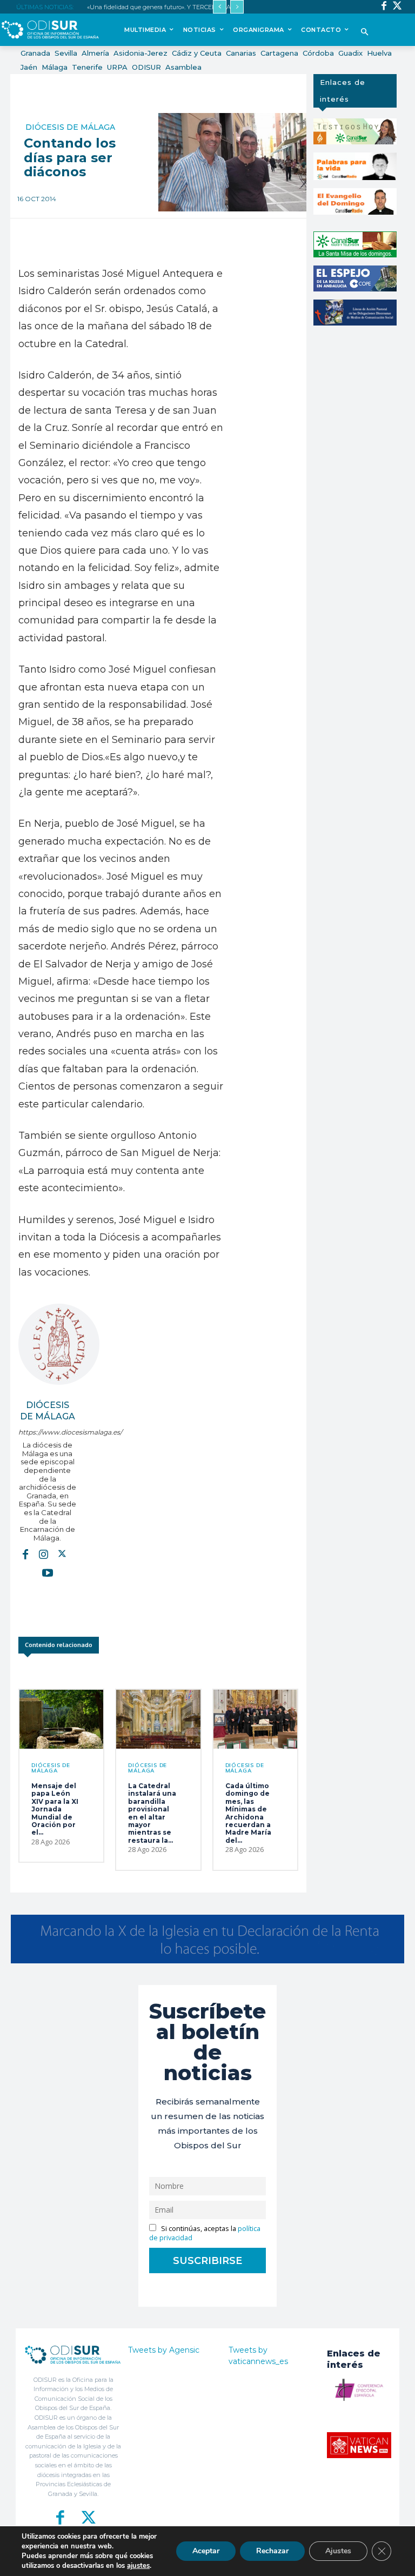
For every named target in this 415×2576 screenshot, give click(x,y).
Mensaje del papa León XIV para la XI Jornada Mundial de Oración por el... (55, 1809)
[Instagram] (44, 1553)
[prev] (220, 7)
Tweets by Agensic (164, 2350)
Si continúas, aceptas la (205, 2233)
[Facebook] (384, 7)
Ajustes (338, 2551)
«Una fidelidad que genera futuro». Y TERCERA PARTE (165, 7)
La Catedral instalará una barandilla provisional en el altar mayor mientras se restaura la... (152, 1813)
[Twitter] (397, 7)
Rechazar (272, 2551)
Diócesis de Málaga (70, 127)
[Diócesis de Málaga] (59, 1344)
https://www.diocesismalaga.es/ (47, 1432)
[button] (364, 33)
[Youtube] (48, 1572)
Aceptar (206, 2551)
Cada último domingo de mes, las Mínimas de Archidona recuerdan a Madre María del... (248, 1813)
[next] (237, 7)
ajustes (138, 2566)
